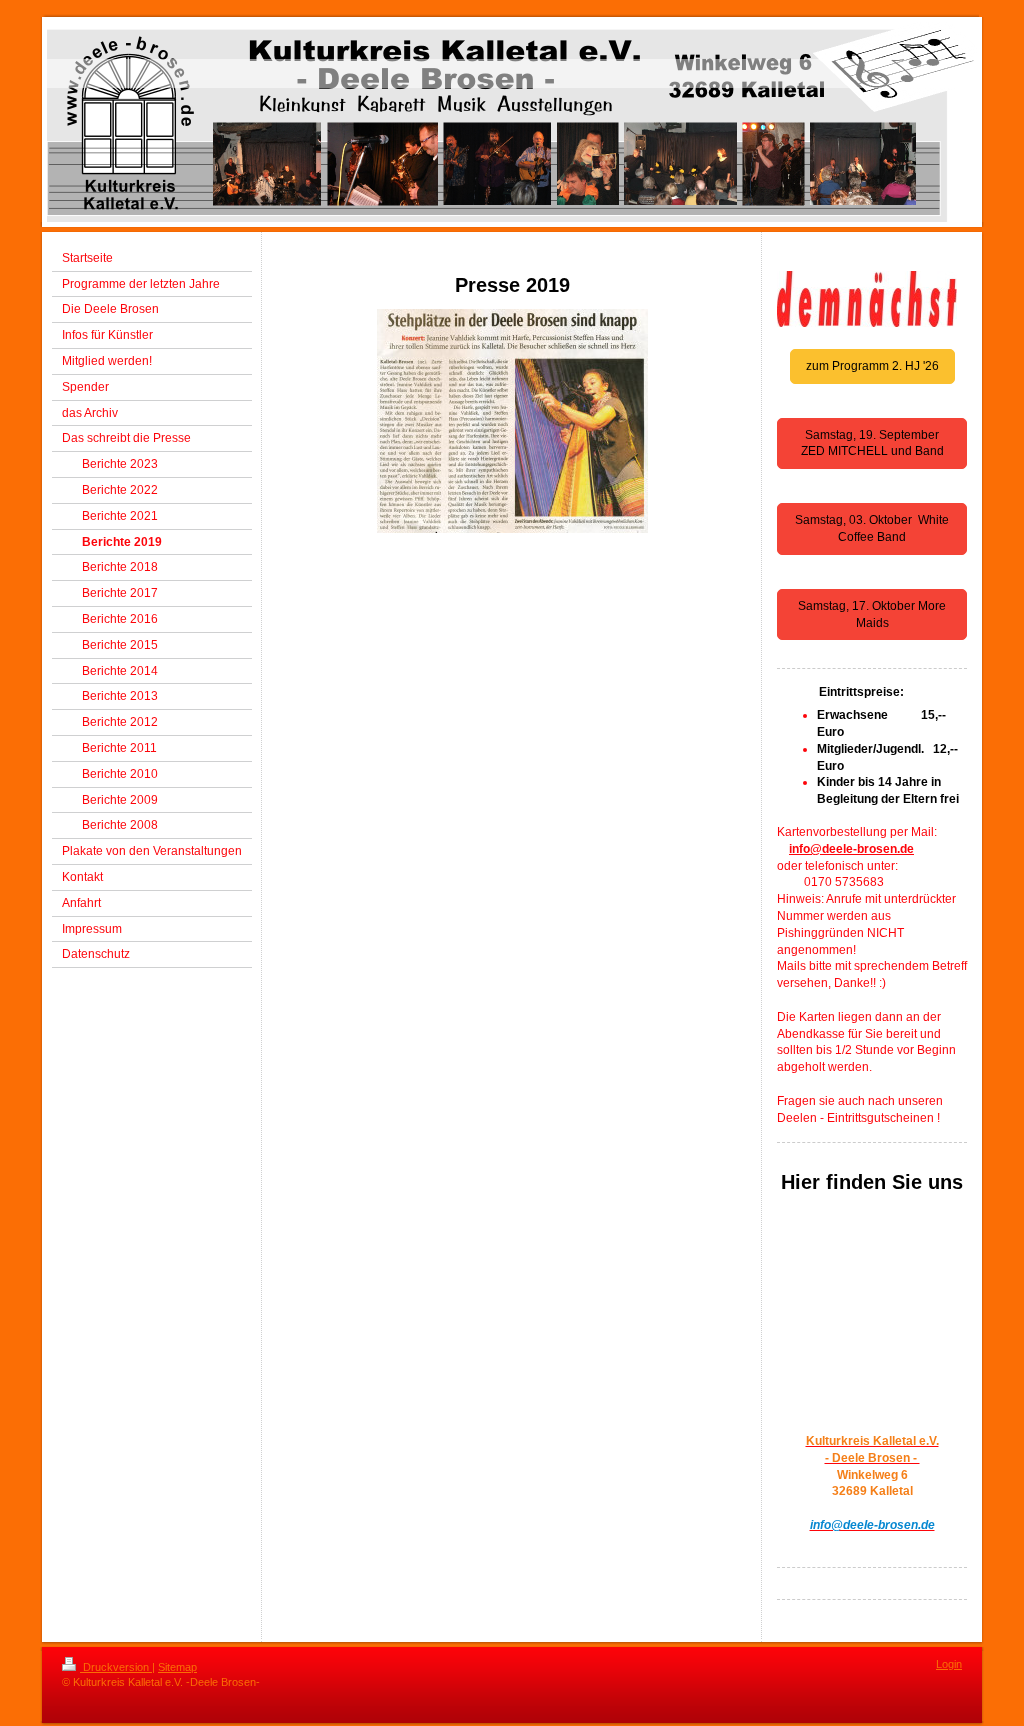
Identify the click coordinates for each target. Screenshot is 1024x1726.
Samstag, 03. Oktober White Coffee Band (872, 528)
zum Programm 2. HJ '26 (872, 366)
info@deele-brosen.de (851, 849)
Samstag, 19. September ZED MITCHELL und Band (872, 443)
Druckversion (116, 1667)
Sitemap (177, 1667)
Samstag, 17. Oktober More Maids (872, 614)
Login (949, 1664)
